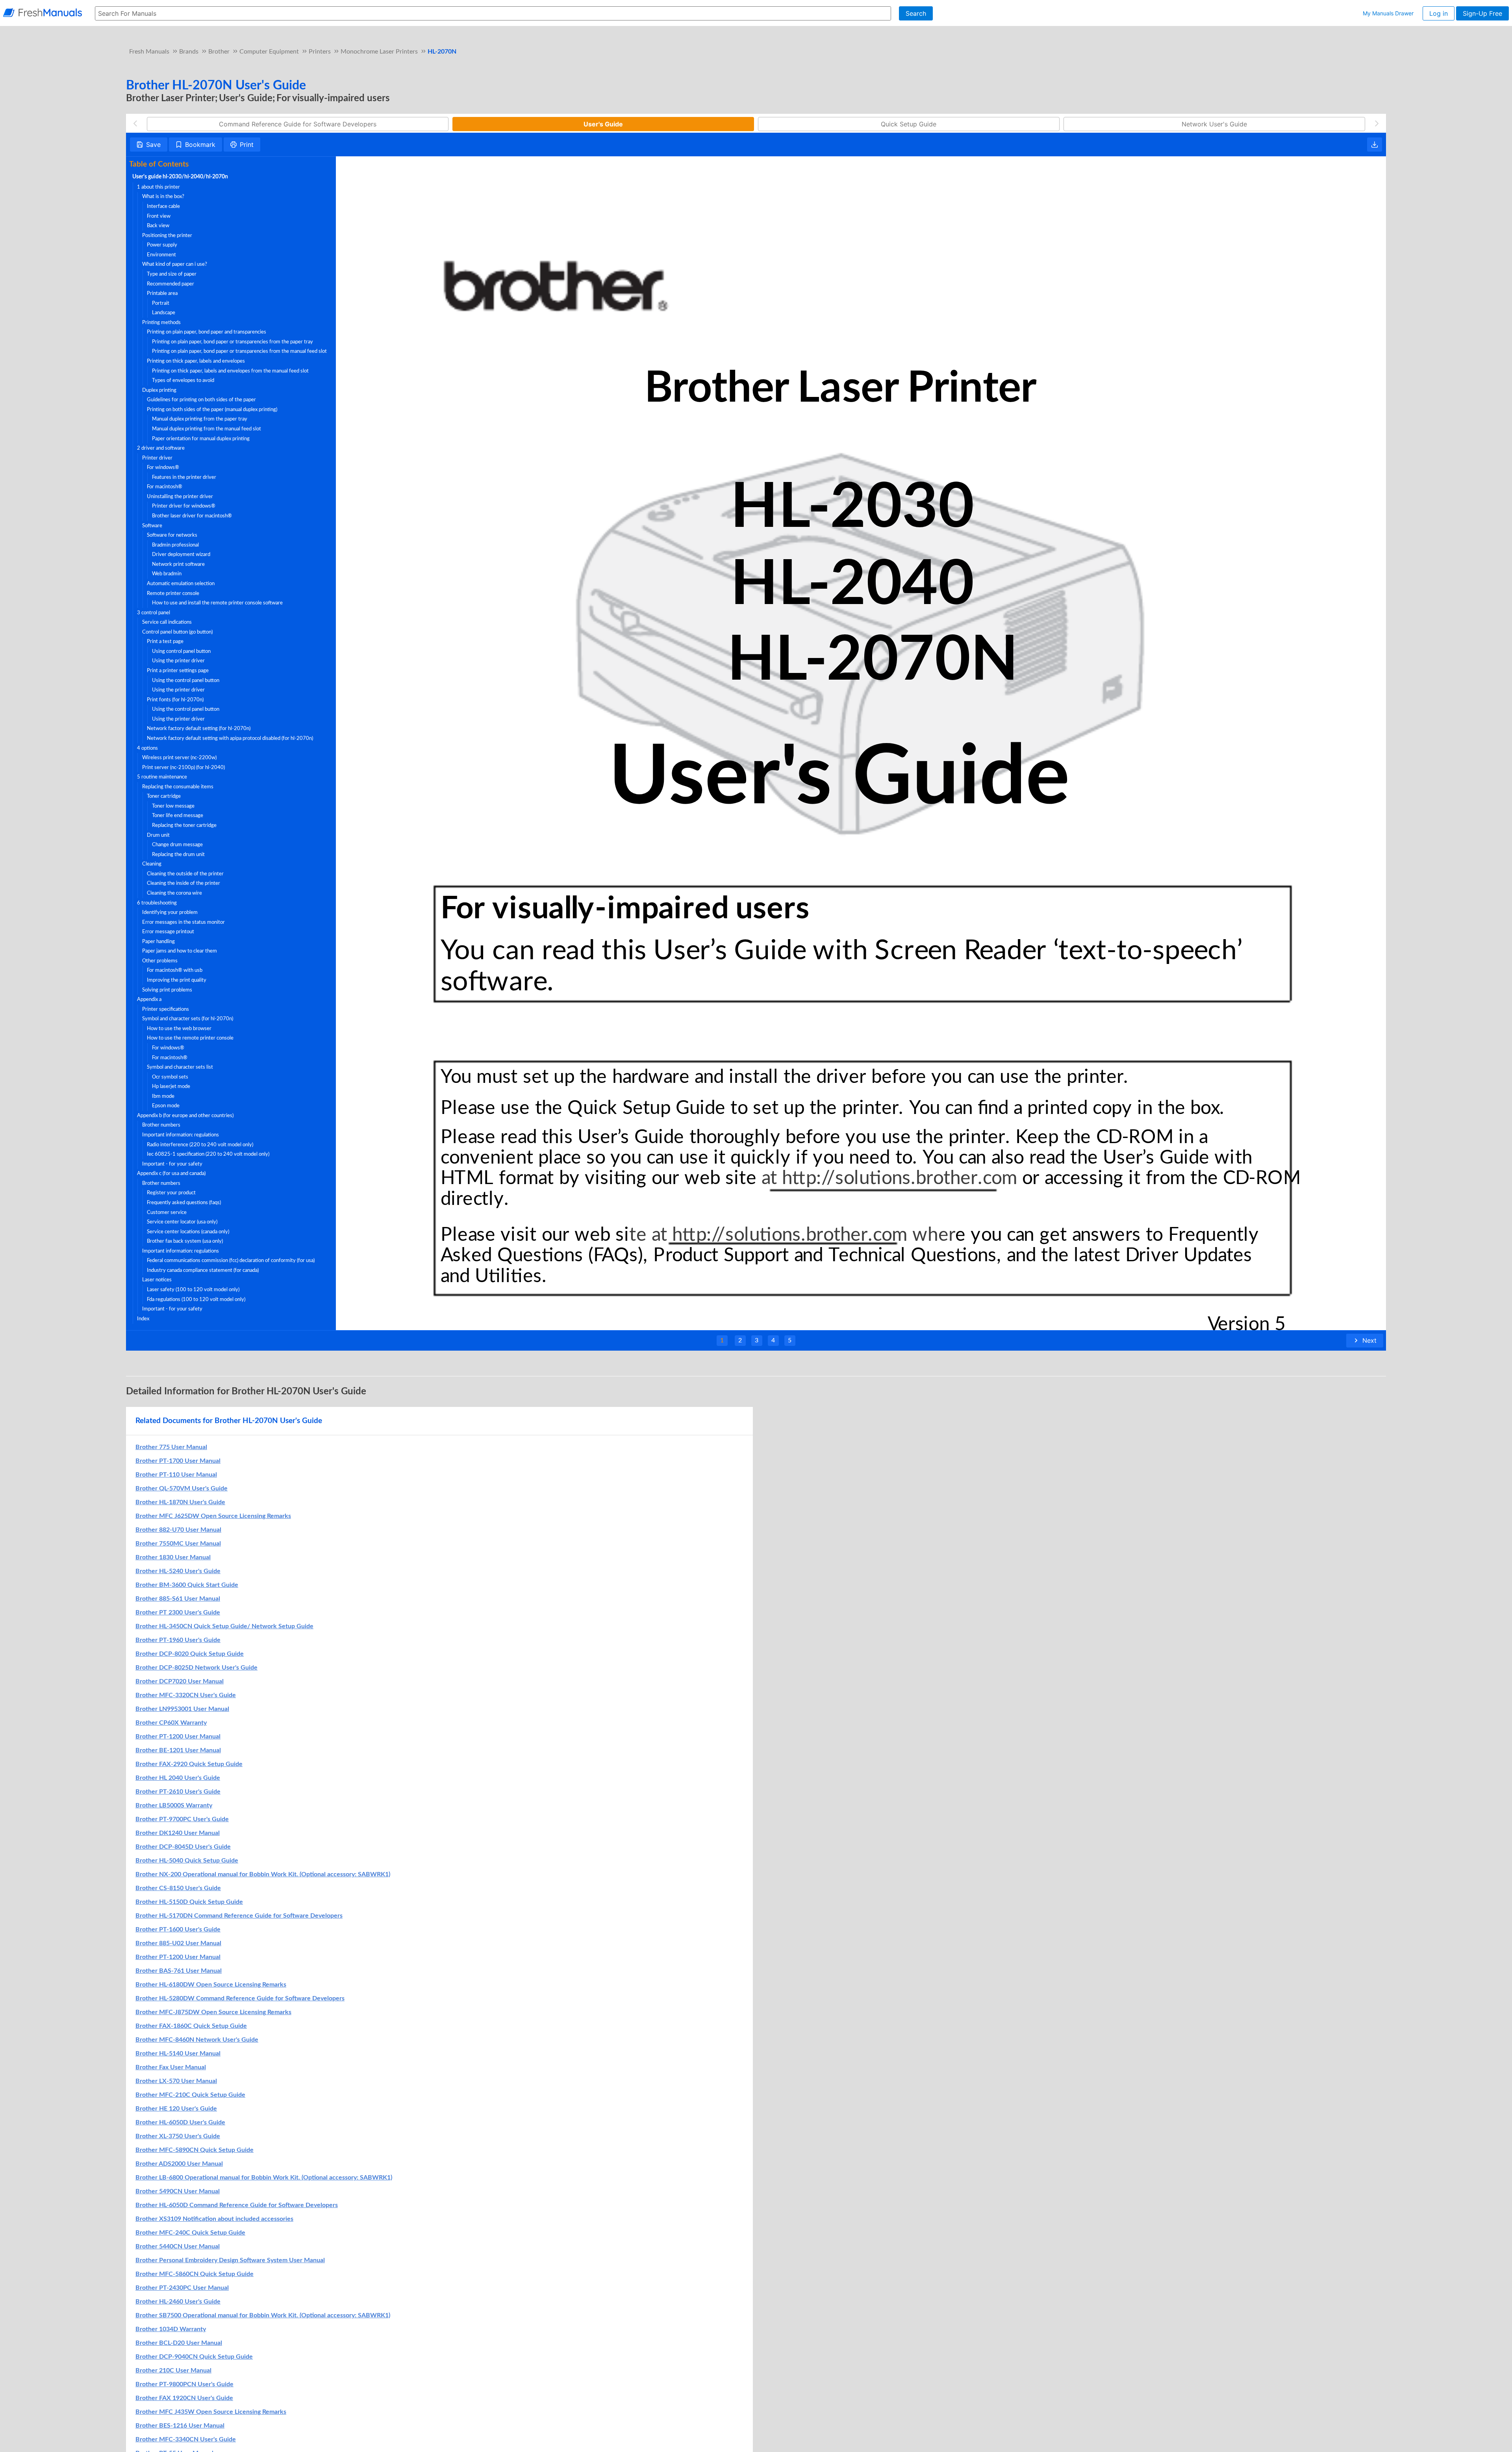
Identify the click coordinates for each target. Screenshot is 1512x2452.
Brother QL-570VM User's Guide (182, 1488)
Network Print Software (178, 564)
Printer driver (157, 458)
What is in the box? (163, 196)
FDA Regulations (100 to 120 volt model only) (196, 1299)
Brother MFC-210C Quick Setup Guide (190, 2095)
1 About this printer (158, 187)
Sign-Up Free (1482, 13)
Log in (1439, 13)
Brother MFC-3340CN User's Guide (186, 2439)
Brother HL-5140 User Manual (178, 2054)
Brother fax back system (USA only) (185, 1241)
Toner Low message (173, 806)
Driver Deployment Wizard (181, 554)
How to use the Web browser (179, 1029)
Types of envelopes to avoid (183, 380)
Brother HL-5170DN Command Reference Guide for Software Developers (239, 1916)
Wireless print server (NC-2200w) (179, 758)
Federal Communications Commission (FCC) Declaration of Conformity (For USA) (231, 1260)
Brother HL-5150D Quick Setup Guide (189, 1902)
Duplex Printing (159, 390)
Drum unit (158, 835)
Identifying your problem (170, 912)
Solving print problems (167, 990)
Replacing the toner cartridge (184, 825)
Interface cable (163, 206)
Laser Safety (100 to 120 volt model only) (193, 1290)
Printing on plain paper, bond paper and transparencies (207, 332)
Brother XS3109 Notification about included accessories (214, 2219)
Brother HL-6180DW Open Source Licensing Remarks (211, 1985)
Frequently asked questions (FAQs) (184, 1203)
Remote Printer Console (173, 593)
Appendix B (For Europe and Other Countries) (185, 1116)
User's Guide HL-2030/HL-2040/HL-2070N (180, 177)
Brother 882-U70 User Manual (178, 1530)
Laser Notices (157, 1280)
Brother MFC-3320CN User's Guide (186, 1695)
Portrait (161, 303)
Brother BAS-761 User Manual (179, 1971)
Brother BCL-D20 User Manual (179, 2343)
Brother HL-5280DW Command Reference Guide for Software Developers (240, 1998)
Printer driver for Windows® (184, 506)
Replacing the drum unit (178, 854)
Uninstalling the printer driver (180, 497)
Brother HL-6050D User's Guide (180, 2122)
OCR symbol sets (170, 1077)
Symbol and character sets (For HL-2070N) (188, 1019)
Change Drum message (177, 845)
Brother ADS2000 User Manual (179, 2164)
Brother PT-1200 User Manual (178, 1737)
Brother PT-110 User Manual (176, 1475)
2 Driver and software (161, 448)
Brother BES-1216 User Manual (180, 2426)
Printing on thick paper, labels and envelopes (196, 361)
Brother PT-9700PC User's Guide (182, 1819)
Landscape (164, 313)
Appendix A (149, 999)
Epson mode (166, 1106)
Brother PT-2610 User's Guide (178, 1792)
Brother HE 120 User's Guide (176, 2109)
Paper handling (158, 942)
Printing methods (161, 322)
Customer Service (167, 1212)
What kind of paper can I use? (175, 264)
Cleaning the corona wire (174, 893)
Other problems (160, 961)
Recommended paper (170, 284)
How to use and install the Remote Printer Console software (217, 603)
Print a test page (165, 641)
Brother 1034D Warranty (171, 2329)
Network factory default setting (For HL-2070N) (199, 728)
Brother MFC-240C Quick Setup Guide (190, 2233)
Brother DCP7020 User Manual (180, 1681)
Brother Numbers (161, 1125)
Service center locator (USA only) (182, 1222)
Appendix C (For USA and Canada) (171, 1173)
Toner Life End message (178, 815)
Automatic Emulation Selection (181, 584)
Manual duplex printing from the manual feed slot (207, 429)
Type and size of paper (172, 274)
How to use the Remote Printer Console (190, 1038)
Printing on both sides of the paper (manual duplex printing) (212, 410)
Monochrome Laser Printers (379, 52)
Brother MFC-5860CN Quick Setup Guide (195, 2274)
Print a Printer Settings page (178, 671)
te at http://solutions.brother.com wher (793, 1234)
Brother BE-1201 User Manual (178, 1750)
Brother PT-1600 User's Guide (178, 1929)
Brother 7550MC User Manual (178, 1544)
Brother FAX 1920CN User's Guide (184, 2398)
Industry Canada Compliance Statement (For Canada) (203, 1270)
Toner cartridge (164, 796)
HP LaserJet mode (171, 1086)
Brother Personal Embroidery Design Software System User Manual (230, 2260)
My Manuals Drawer (1388, 13)
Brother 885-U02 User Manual (178, 1943)
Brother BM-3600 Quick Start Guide (187, 1585)
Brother (219, 52)
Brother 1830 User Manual (173, 1557)
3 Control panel (154, 613)
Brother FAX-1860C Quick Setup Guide (191, 2026)
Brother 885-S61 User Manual (178, 1599)
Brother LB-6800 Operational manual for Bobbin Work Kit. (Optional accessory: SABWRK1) (264, 2178)
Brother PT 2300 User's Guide (178, 1612)
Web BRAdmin (167, 574)
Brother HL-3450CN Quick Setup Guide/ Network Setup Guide (224, 1626)
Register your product (171, 1193)
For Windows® (163, 467)
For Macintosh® (165, 487)
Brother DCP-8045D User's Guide (183, 1847)
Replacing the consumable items (178, 787)
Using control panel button (181, 651)
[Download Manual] (1375, 145)
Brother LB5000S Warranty (174, 1805)
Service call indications (167, 622)
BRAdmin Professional (175, 545)
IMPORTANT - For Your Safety (172, 1164)
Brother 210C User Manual (173, 2370)
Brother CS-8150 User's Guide (178, 1888)
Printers (320, 52)
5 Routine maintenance (162, 777)
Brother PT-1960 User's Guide (178, 1640)
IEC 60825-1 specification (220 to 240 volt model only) (208, 1154)
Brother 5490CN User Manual (178, 2191)
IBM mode (163, 1096)
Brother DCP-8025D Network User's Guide (196, 1668)
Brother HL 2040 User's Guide (178, 1778)
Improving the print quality (177, 980)
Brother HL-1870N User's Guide (180, 1502)
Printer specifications (166, 1009)
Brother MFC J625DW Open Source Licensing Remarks (213, 1516)
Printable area (162, 293)
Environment (161, 255)
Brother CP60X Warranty (171, 1723)
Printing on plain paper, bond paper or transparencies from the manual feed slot (239, 351)
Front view (159, 216)
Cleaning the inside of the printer (183, 883)
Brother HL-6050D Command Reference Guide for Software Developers (237, 2205)
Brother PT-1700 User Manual (178, 1461)
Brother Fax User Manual (171, 2067)
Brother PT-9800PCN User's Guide (184, 2384)
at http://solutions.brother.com (887, 1178)
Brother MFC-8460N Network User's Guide (197, 2040)
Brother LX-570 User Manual (176, 2081)
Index (143, 1319)
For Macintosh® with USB (175, 970)
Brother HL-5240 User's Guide (178, 1571)
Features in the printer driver (184, 477)
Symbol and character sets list (180, 1067)
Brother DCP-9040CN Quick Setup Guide (194, 2357)
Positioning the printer (167, 235)
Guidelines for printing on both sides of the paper (201, 400)
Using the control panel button (186, 680)
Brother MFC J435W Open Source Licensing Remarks (211, 2412)
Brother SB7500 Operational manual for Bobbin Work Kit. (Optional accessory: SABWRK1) (263, 2315)
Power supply (162, 245)
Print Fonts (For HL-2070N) (175, 700)
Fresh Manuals (149, 52)
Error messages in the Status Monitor (183, 922)
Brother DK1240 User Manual (178, 1833)
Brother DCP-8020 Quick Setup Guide (190, 1654)
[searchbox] (493, 13)
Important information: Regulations (181, 1135)
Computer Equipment (269, 52)
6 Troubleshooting (157, 903)
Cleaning (152, 864)
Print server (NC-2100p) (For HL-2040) (183, 767)
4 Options (147, 748)
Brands (189, 52)
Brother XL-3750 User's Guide (178, 2136)
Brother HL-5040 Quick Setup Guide (187, 1861)
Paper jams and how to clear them (180, 951)
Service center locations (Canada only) (188, 1232)
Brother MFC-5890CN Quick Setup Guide (195, 2150)
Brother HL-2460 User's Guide (178, 2302)
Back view (158, 226)
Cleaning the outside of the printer (185, 874)
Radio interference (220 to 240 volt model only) (200, 1145)
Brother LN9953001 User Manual (182, 1709)
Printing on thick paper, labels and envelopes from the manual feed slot (230, 371)
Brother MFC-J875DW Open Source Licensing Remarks (213, 2012)
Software (152, 526)
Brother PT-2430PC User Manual (182, 2288)
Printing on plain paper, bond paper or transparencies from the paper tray (233, 342)
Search (916, 13)
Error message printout (168, 932)
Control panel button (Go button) (177, 632)
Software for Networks (172, 535)
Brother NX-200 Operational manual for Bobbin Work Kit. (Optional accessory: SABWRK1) (263, 1874)
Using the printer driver (178, 661)
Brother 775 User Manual (171, 1447)
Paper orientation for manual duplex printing (201, 439)
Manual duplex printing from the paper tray (200, 419)
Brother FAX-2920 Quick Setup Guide (189, 1764)
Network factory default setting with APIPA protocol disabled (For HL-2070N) (230, 738)
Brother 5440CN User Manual (178, 2246)
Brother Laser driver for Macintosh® (192, 516)
